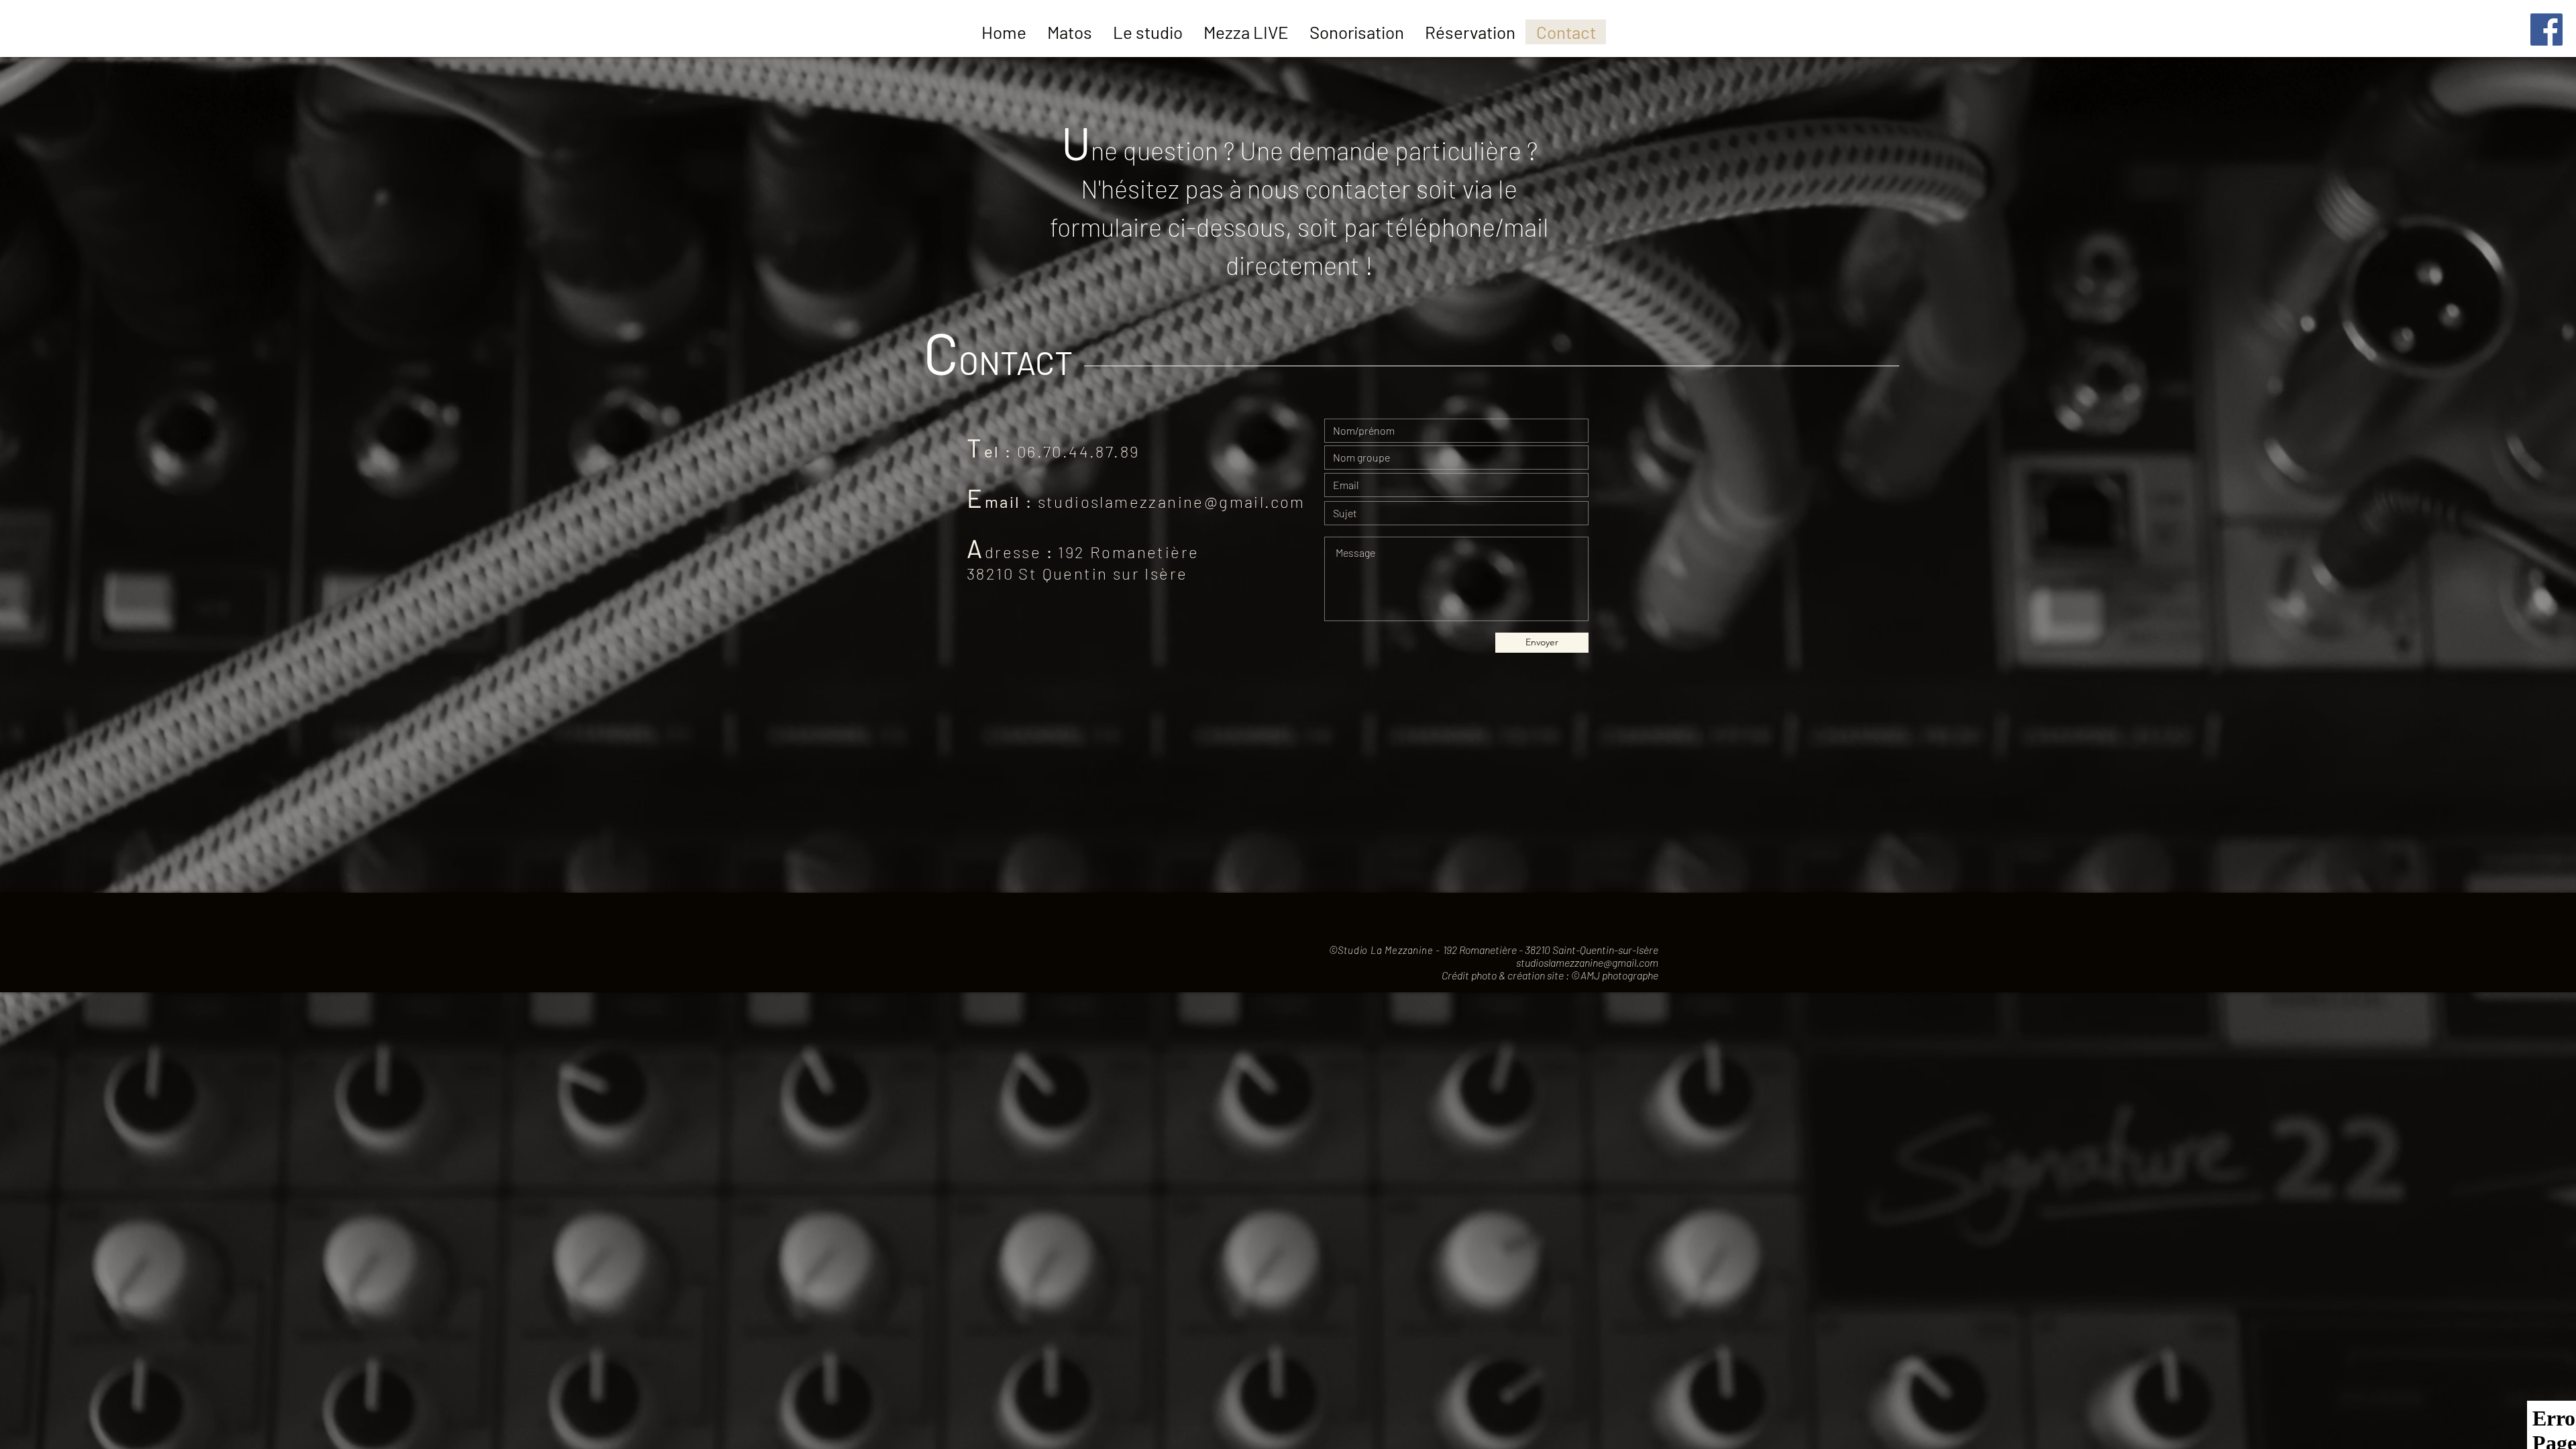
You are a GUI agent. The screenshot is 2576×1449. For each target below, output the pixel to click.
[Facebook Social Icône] (2546, 30)
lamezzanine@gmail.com (1202, 501)
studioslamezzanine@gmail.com (1587, 962)
